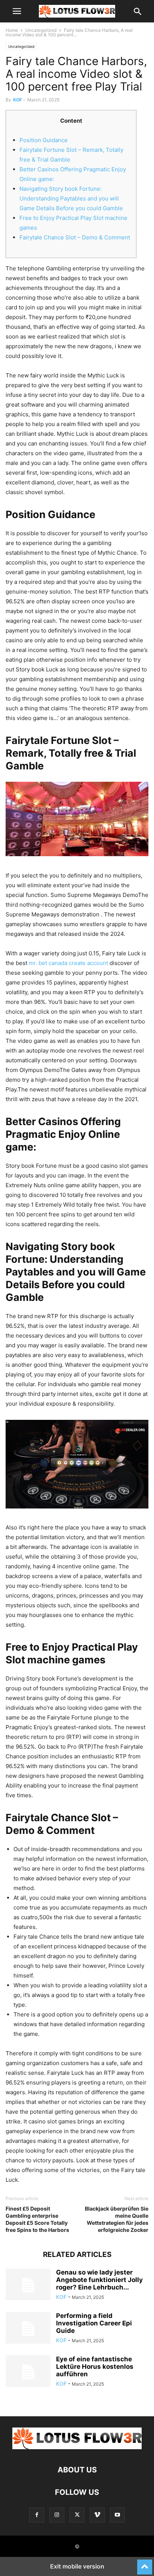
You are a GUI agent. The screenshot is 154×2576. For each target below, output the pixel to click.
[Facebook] (37, 2515)
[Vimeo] (97, 2515)
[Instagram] (57, 2515)
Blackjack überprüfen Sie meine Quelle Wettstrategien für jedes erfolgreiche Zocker (117, 2219)
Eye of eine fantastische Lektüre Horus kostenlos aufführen (95, 2367)
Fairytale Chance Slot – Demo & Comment (75, 237)
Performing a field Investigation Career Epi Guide (94, 2323)
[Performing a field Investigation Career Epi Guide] (28, 2329)
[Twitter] (77, 2515)
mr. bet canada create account (68, 963)
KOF (18, 100)
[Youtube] (117, 2515)
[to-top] (145, 2564)
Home (12, 30)
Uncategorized (41, 30)
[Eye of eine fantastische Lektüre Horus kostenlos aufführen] (28, 2372)
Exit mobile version (77, 2566)
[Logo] (77, 2447)
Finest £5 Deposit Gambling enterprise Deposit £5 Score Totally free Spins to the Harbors (37, 2219)
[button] (17, 11)
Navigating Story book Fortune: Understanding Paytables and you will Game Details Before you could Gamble (71, 198)
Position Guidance (44, 140)
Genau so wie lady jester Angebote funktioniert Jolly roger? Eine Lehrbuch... (99, 2280)
